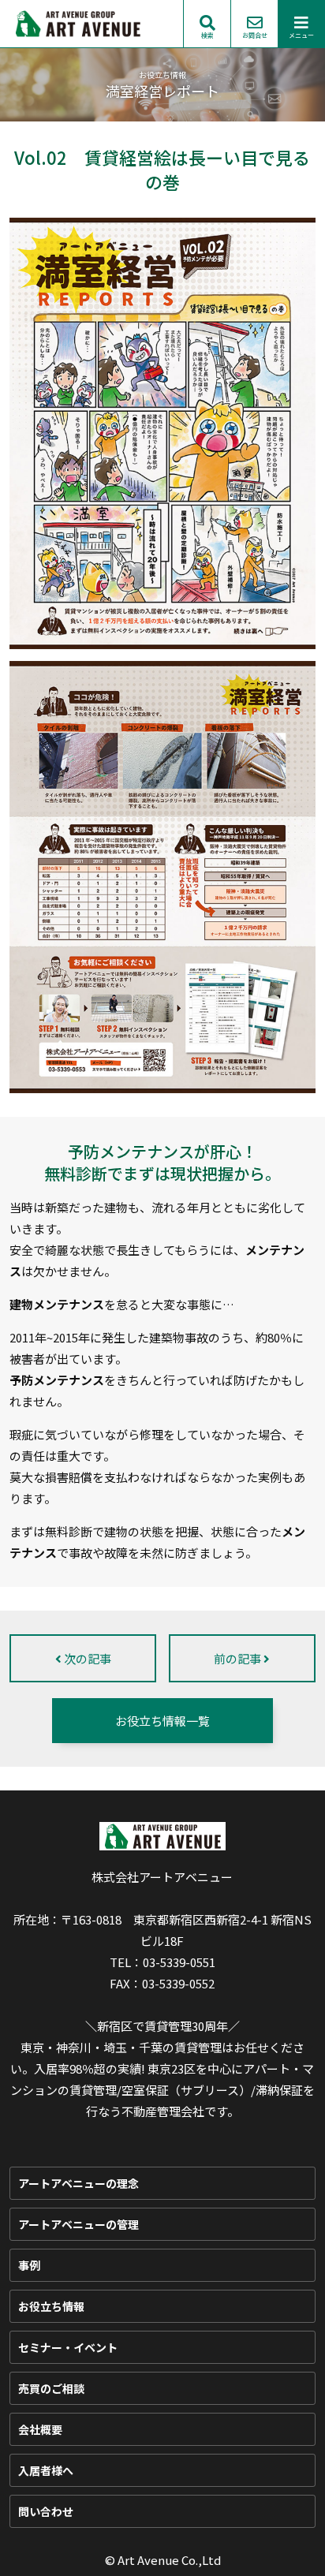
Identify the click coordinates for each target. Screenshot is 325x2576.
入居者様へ (46, 2470)
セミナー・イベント (68, 2347)
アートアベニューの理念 (78, 2183)
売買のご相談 (51, 2388)
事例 (29, 2265)
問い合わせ (46, 2511)
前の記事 (239, 1658)
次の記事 (86, 1658)
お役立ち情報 (51, 2306)
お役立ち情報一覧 (162, 1721)
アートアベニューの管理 (78, 2224)
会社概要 (40, 2429)
